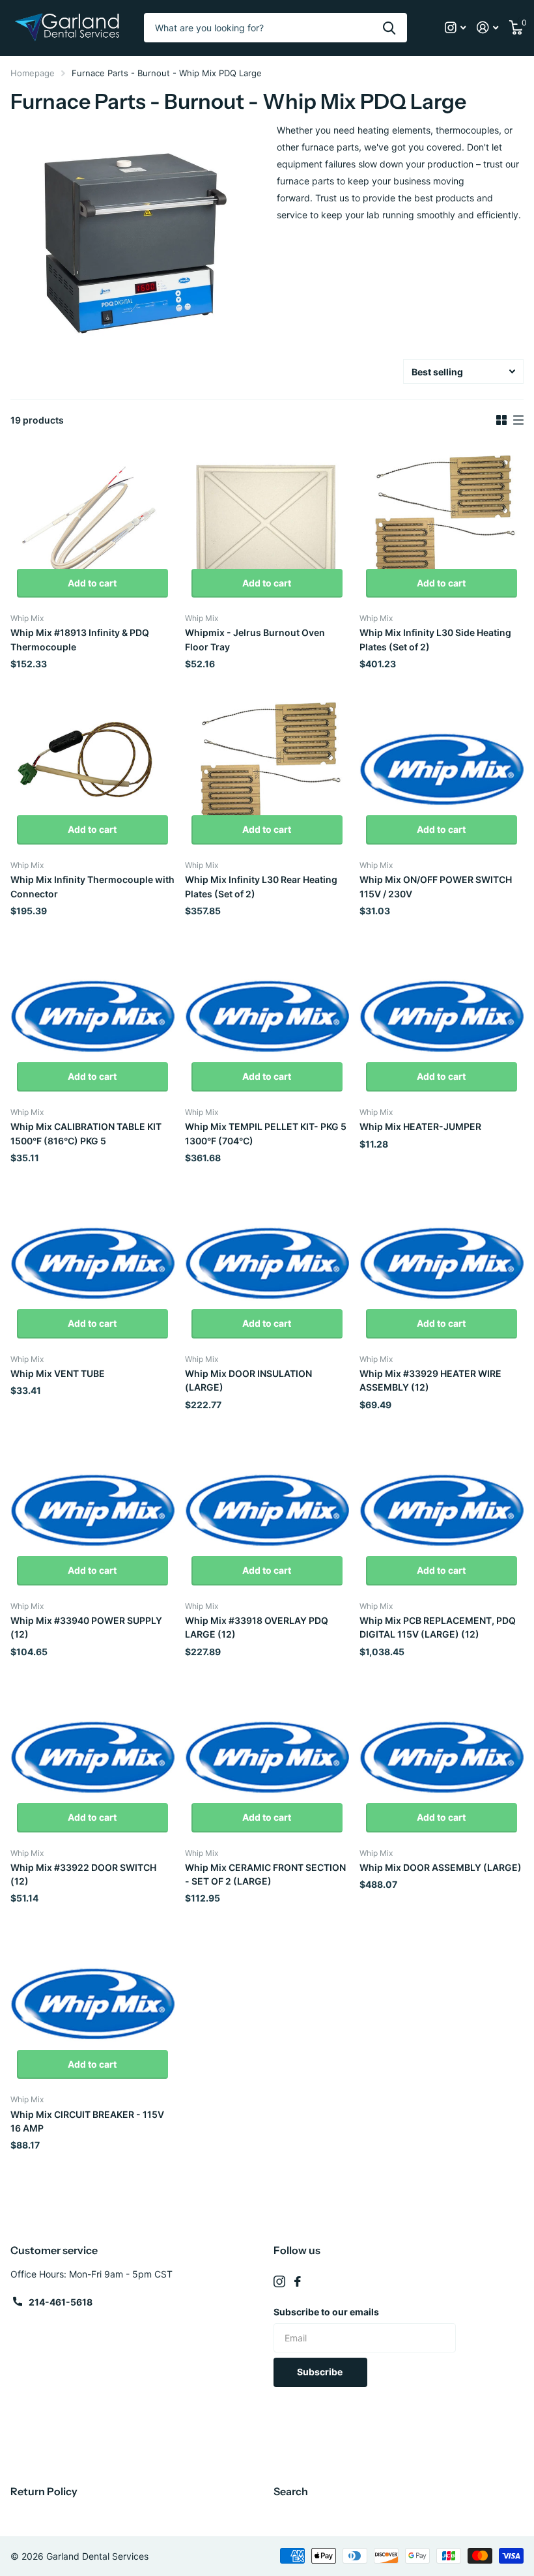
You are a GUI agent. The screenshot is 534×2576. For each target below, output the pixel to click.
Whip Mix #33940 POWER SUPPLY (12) (86, 1627)
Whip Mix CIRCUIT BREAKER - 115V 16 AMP (87, 2121)
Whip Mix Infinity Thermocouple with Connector (92, 886)
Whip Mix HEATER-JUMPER (420, 1126)
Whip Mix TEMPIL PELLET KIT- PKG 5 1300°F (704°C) (266, 1133)
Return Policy (44, 2491)
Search (291, 2491)
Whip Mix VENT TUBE (58, 1373)
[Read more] (456, 28)
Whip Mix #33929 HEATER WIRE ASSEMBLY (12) (430, 1380)
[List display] (518, 420)
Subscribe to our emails (326, 2312)
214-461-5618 (61, 2302)
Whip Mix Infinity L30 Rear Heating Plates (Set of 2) (261, 886)
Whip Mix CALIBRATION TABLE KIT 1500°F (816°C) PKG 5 (86, 1133)
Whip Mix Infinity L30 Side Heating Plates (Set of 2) (435, 639)
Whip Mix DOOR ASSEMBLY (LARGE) (441, 1867)
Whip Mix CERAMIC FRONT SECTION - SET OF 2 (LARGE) (265, 1874)
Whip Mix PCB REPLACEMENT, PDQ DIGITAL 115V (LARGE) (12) (438, 1627)
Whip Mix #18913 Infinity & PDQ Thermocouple (80, 639)
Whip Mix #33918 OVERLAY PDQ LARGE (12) (257, 1627)
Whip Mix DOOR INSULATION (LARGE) (248, 1380)
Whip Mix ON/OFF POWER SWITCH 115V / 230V (436, 886)
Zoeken (389, 28)
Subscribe (321, 2372)
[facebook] (298, 2281)
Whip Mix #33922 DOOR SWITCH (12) (83, 1874)
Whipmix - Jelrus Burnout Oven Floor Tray (255, 639)
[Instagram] (279, 2281)
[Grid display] (501, 420)
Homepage (33, 73)
